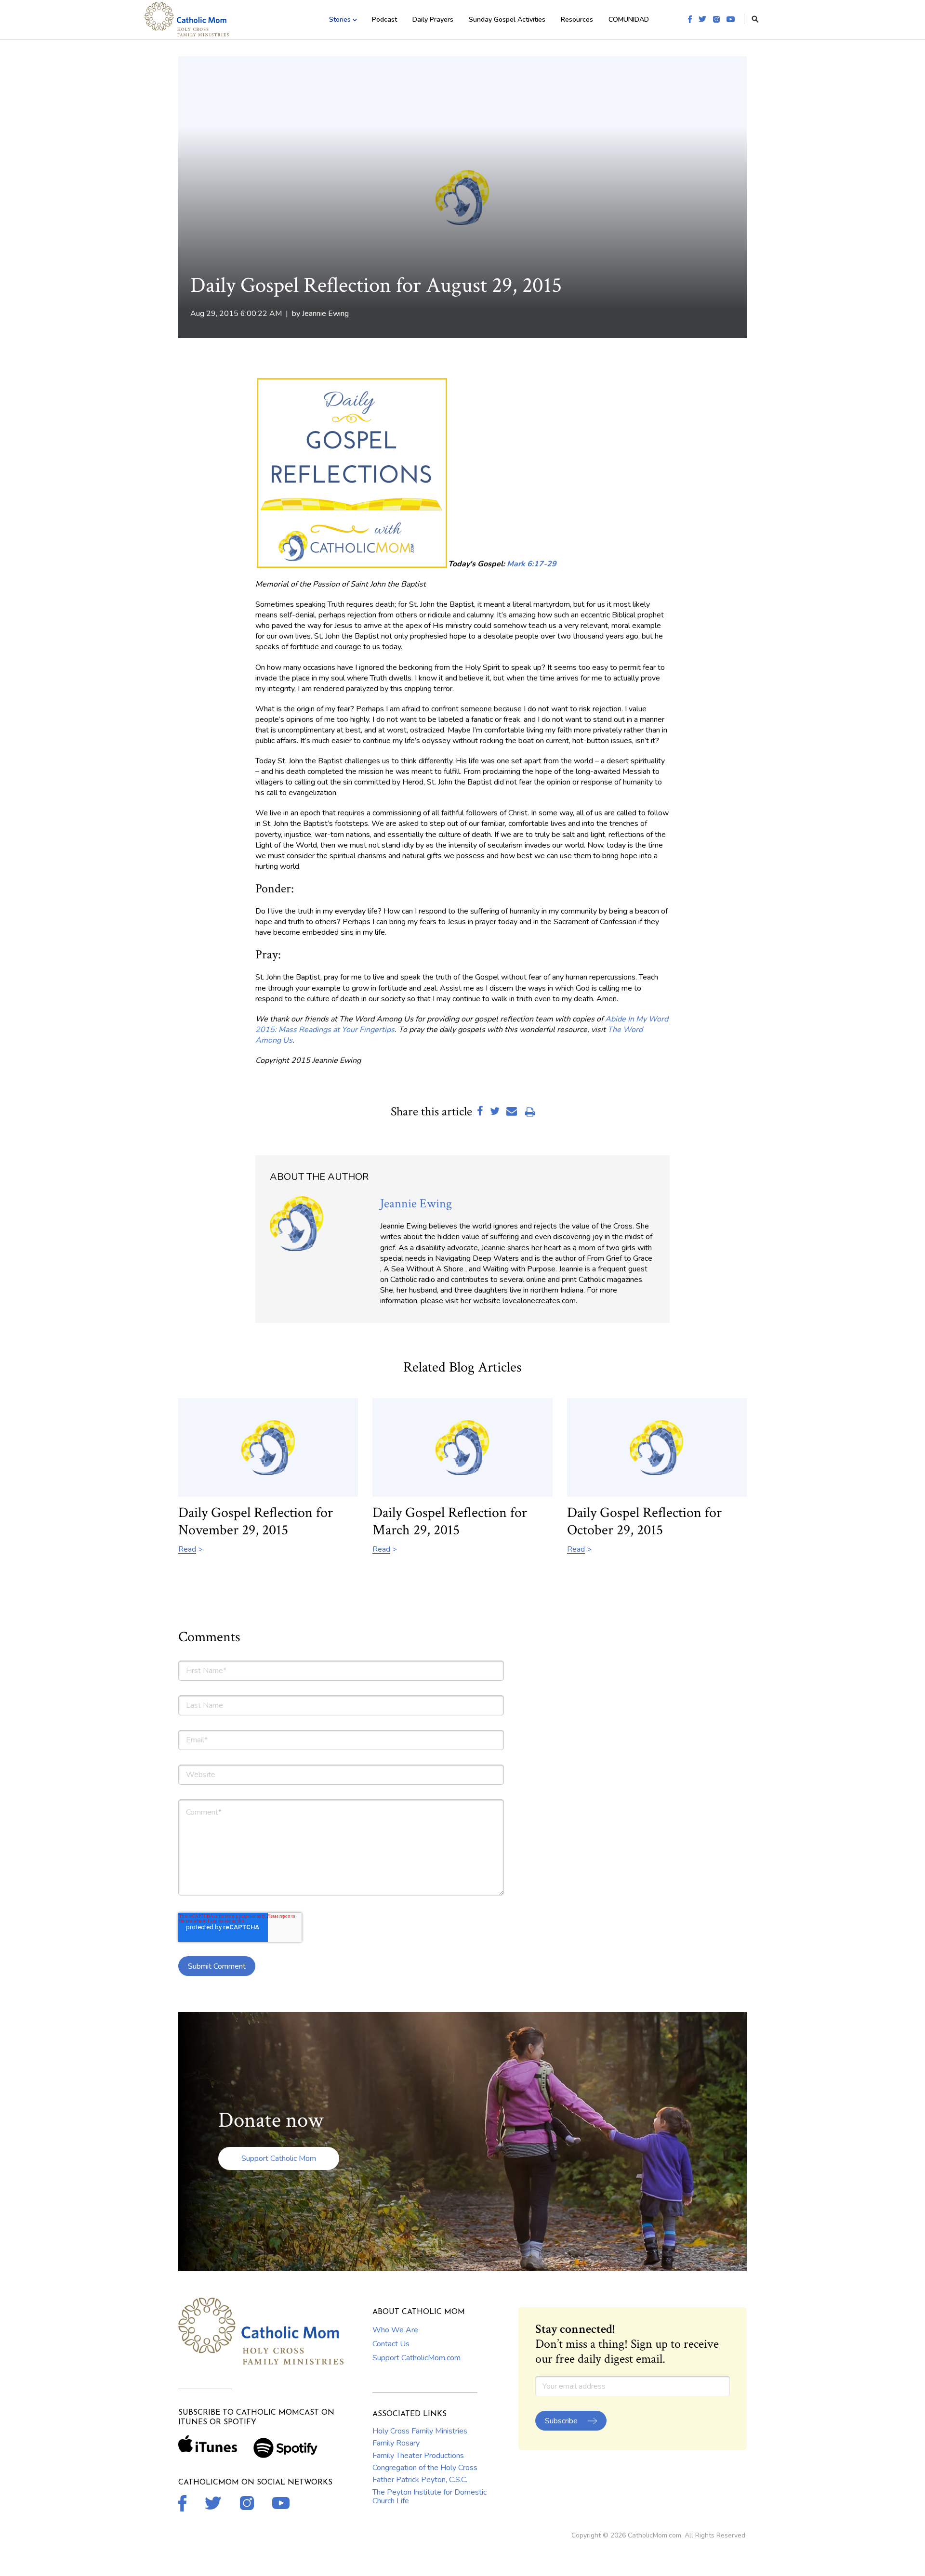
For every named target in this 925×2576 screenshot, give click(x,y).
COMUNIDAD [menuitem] (629, 20)
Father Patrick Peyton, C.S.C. (420, 2480)
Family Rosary (396, 2443)
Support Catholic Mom (279, 2158)
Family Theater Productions (418, 2456)
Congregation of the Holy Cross (425, 2468)
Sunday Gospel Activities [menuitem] (507, 20)
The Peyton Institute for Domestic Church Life (429, 2497)
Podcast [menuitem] (384, 20)
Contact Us (391, 2344)
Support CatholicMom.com (416, 2358)
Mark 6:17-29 (532, 564)
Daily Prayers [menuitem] (433, 20)
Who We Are (395, 2330)
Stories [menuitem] (340, 20)
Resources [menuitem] (577, 20)
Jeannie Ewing (325, 314)
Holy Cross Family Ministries (420, 2431)
